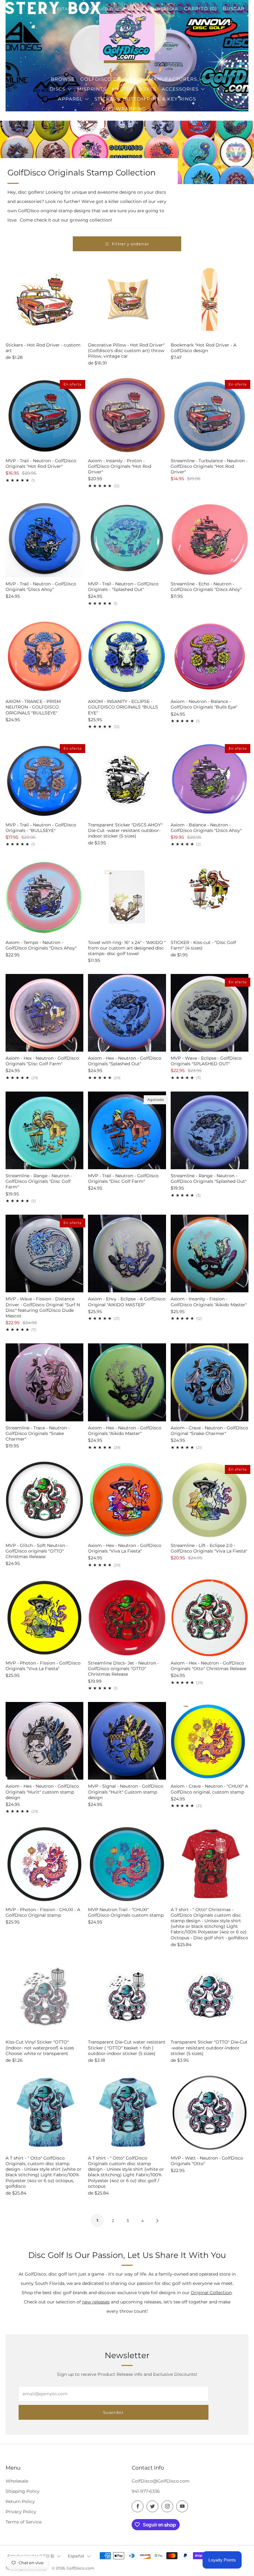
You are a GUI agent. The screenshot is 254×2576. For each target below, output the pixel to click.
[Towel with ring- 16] (127, 897)
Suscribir (113, 2412)
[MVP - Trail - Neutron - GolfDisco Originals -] (127, 538)
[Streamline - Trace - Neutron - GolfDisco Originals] (44, 1382)
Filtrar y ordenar (130, 244)
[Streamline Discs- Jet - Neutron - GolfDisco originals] (127, 1618)
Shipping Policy (23, 2491)
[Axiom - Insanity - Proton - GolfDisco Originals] (127, 415)
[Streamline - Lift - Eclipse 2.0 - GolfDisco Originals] (210, 1500)
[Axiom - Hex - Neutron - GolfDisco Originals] (44, 1013)
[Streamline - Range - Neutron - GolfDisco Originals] (44, 1130)
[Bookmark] (210, 299)
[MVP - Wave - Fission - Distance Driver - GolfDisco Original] (44, 1254)
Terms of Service (24, 2522)
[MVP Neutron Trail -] (127, 1864)
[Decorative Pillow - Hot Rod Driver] (127, 299)
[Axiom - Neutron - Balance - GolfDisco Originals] (210, 656)
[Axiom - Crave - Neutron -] (210, 1741)
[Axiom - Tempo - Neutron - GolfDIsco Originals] (44, 897)
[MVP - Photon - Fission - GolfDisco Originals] (44, 1618)
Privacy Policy (21, 2512)
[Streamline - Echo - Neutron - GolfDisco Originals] (210, 538)
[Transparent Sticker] (127, 779)
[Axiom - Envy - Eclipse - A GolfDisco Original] (127, 1254)
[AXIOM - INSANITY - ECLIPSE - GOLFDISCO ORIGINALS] (127, 656)
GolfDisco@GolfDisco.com (161, 2481)
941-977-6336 (146, 2491)
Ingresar (167, 9)
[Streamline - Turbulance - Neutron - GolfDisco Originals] (210, 415)
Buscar (234, 9)
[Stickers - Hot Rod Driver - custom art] (44, 299)
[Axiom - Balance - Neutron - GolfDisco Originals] (210, 779)
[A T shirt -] (210, 1864)
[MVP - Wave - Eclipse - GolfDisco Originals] (210, 1013)
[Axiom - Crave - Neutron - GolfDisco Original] (210, 1382)
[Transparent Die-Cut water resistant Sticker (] (127, 1997)
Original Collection (211, 2293)
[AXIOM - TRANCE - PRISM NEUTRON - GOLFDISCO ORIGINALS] (44, 656)
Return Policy (20, 2501)
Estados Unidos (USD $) (86, 9)
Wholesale (17, 2481)
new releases (96, 2302)
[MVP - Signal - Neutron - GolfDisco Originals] (127, 1741)
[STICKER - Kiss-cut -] (210, 897)
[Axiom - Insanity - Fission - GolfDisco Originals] (210, 1254)
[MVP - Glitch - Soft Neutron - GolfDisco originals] (44, 1500)
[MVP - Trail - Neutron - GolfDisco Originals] (44, 415)
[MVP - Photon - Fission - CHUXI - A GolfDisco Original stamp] (44, 1864)
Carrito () (200, 9)
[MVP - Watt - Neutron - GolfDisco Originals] (210, 2112)
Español (76, 2556)
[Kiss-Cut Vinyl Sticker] (44, 1997)
